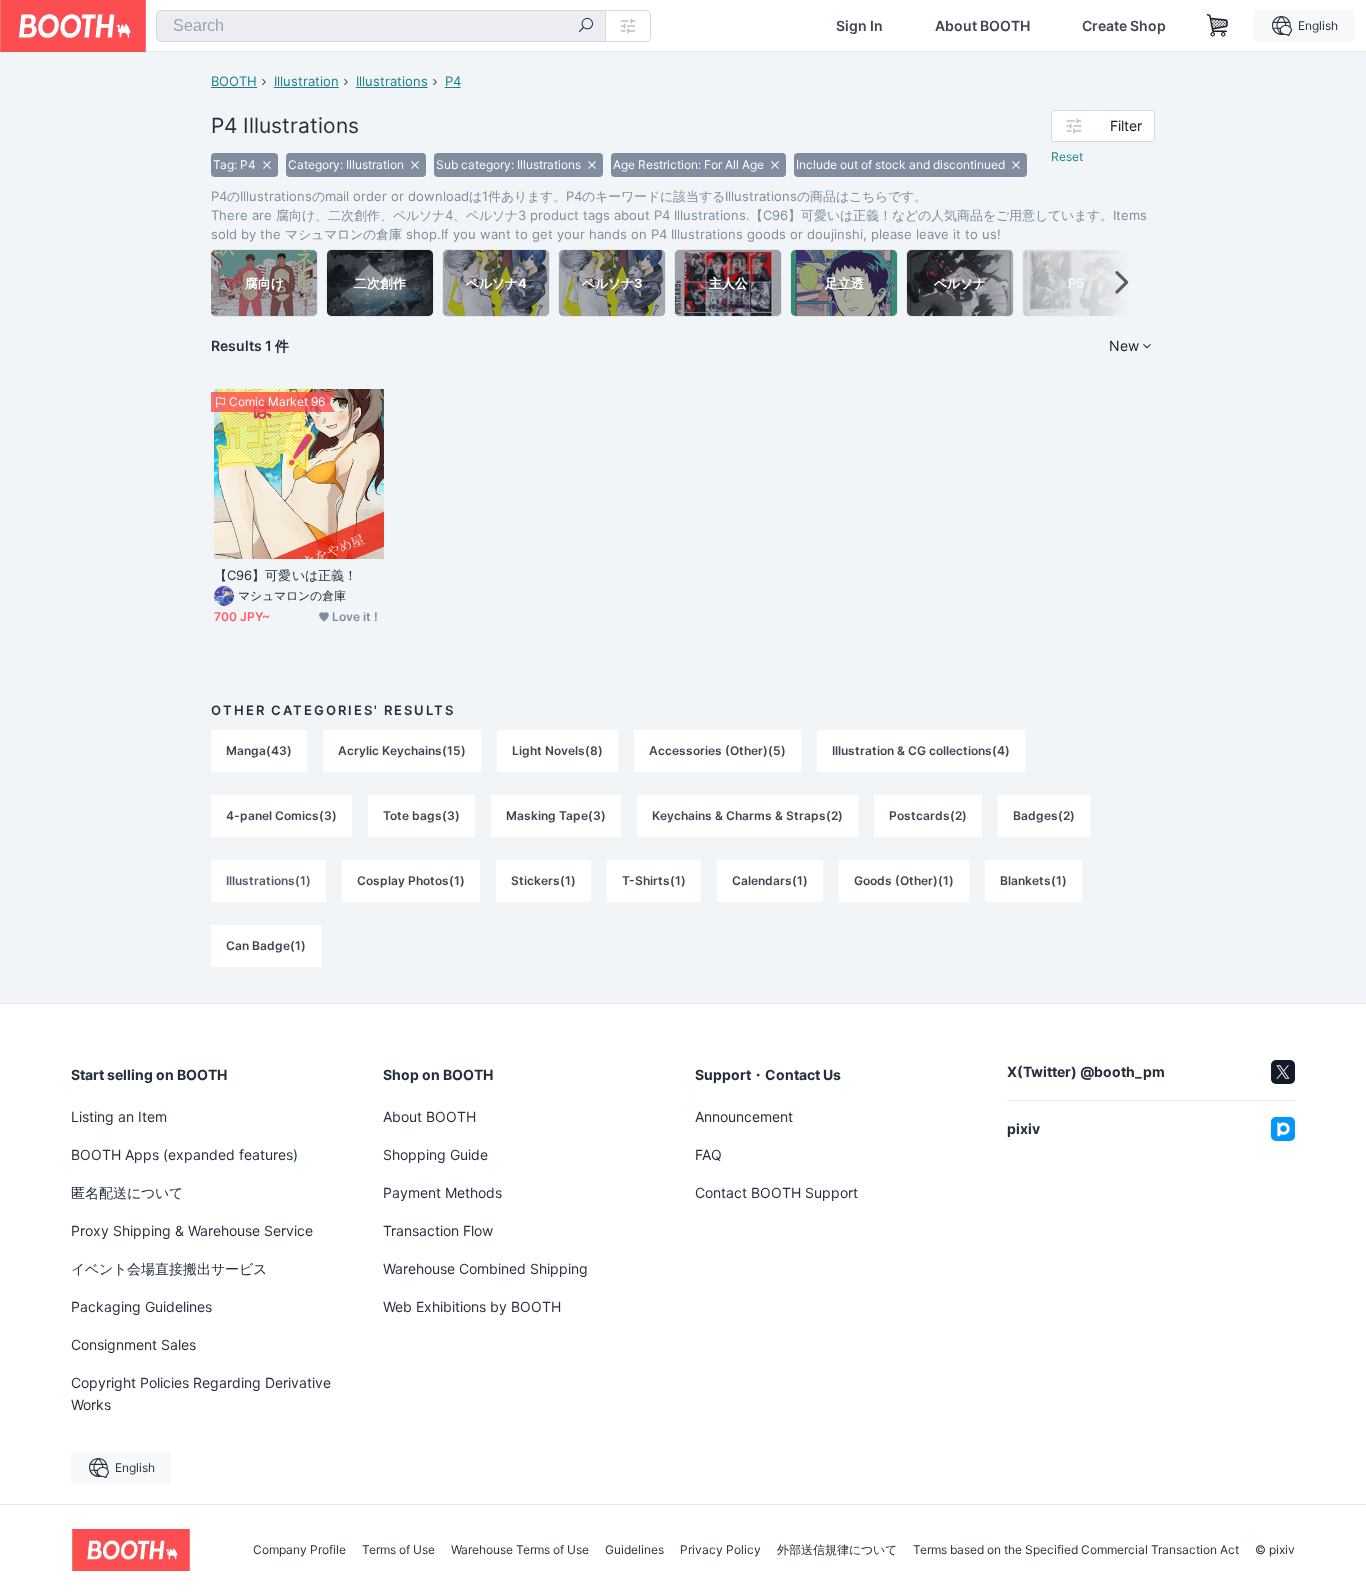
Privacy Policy (720, 1550)
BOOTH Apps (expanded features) (184, 1154)
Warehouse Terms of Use (520, 1550)
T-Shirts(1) (654, 880)
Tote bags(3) (421, 815)
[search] (586, 27)
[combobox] (381, 26)
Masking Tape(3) (556, 815)
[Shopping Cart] (1218, 26)
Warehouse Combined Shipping (485, 1268)
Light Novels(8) (557, 750)
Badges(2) (1044, 815)
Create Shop (1124, 26)
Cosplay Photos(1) (411, 880)
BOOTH (234, 81)
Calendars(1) (770, 880)
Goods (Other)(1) (904, 880)
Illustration (306, 81)
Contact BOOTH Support (776, 1192)
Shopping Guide (435, 1154)
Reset (1067, 156)
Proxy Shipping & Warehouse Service (192, 1230)
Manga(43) (259, 750)
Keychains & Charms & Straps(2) (747, 815)
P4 (453, 81)
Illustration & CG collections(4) (921, 750)
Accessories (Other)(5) (717, 750)
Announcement (744, 1116)
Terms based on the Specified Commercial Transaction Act (1076, 1550)
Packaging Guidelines (141, 1306)
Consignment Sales (133, 1344)
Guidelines (634, 1550)
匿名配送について (127, 1192)
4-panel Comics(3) (281, 815)
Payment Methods (442, 1192)
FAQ (708, 1154)
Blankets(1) (1033, 880)
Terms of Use (398, 1550)
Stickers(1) (543, 880)
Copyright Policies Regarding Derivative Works (201, 1393)
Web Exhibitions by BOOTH (472, 1306)
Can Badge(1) (266, 945)
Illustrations (392, 81)
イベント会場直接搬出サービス (169, 1268)
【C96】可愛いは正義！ (285, 575)
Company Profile (299, 1550)
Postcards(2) (928, 815)
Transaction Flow (438, 1230)
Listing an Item (119, 1116)
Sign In (859, 26)
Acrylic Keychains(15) (402, 750)
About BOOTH (982, 26)
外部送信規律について (837, 1550)
